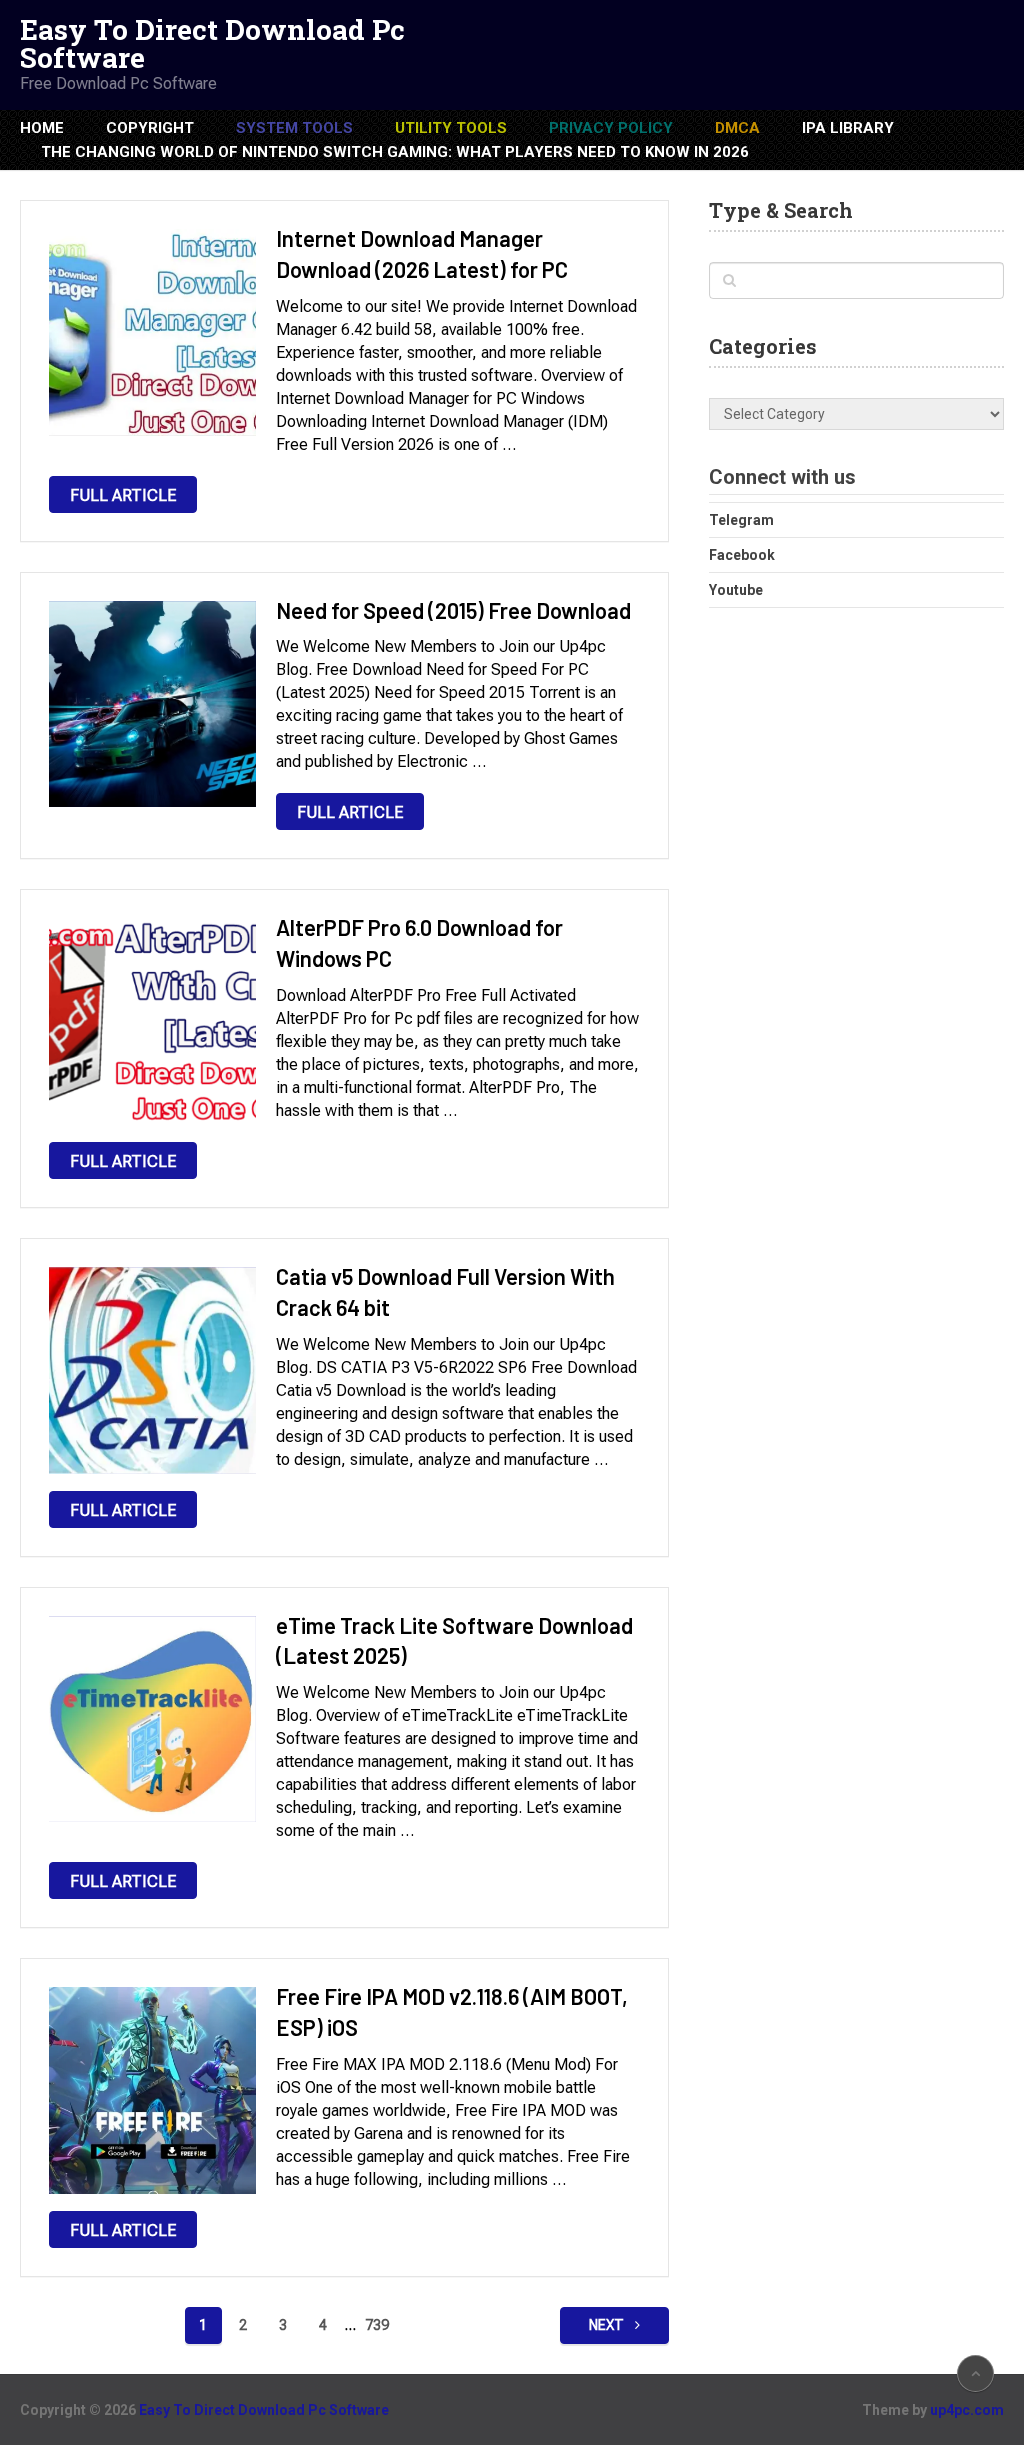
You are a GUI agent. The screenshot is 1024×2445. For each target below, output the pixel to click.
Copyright (150, 128)
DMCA (737, 128)
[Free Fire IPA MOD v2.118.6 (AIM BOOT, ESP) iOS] (152, 2090)
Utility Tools (451, 128)
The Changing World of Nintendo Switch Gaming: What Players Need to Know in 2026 (395, 152)
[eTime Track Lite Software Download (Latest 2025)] (152, 1719)
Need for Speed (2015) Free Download (453, 610)
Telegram (741, 520)
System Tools (294, 128)
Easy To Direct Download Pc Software (212, 44)
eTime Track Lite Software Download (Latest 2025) (454, 1640)
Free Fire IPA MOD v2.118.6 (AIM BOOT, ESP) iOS (452, 2011)
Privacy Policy (611, 128)
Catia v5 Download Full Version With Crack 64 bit (445, 1291)
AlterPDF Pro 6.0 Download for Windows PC (419, 942)
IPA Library (848, 128)
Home (42, 128)
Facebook (742, 555)
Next (608, 2325)
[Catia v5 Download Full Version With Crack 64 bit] (152, 1370)
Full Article (123, 495)
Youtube (736, 590)
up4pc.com (967, 2410)
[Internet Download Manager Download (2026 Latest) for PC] (152, 332)
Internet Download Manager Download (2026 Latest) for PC (422, 253)
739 (377, 2325)
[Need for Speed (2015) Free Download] (152, 704)
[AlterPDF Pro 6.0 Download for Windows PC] (152, 1021)
